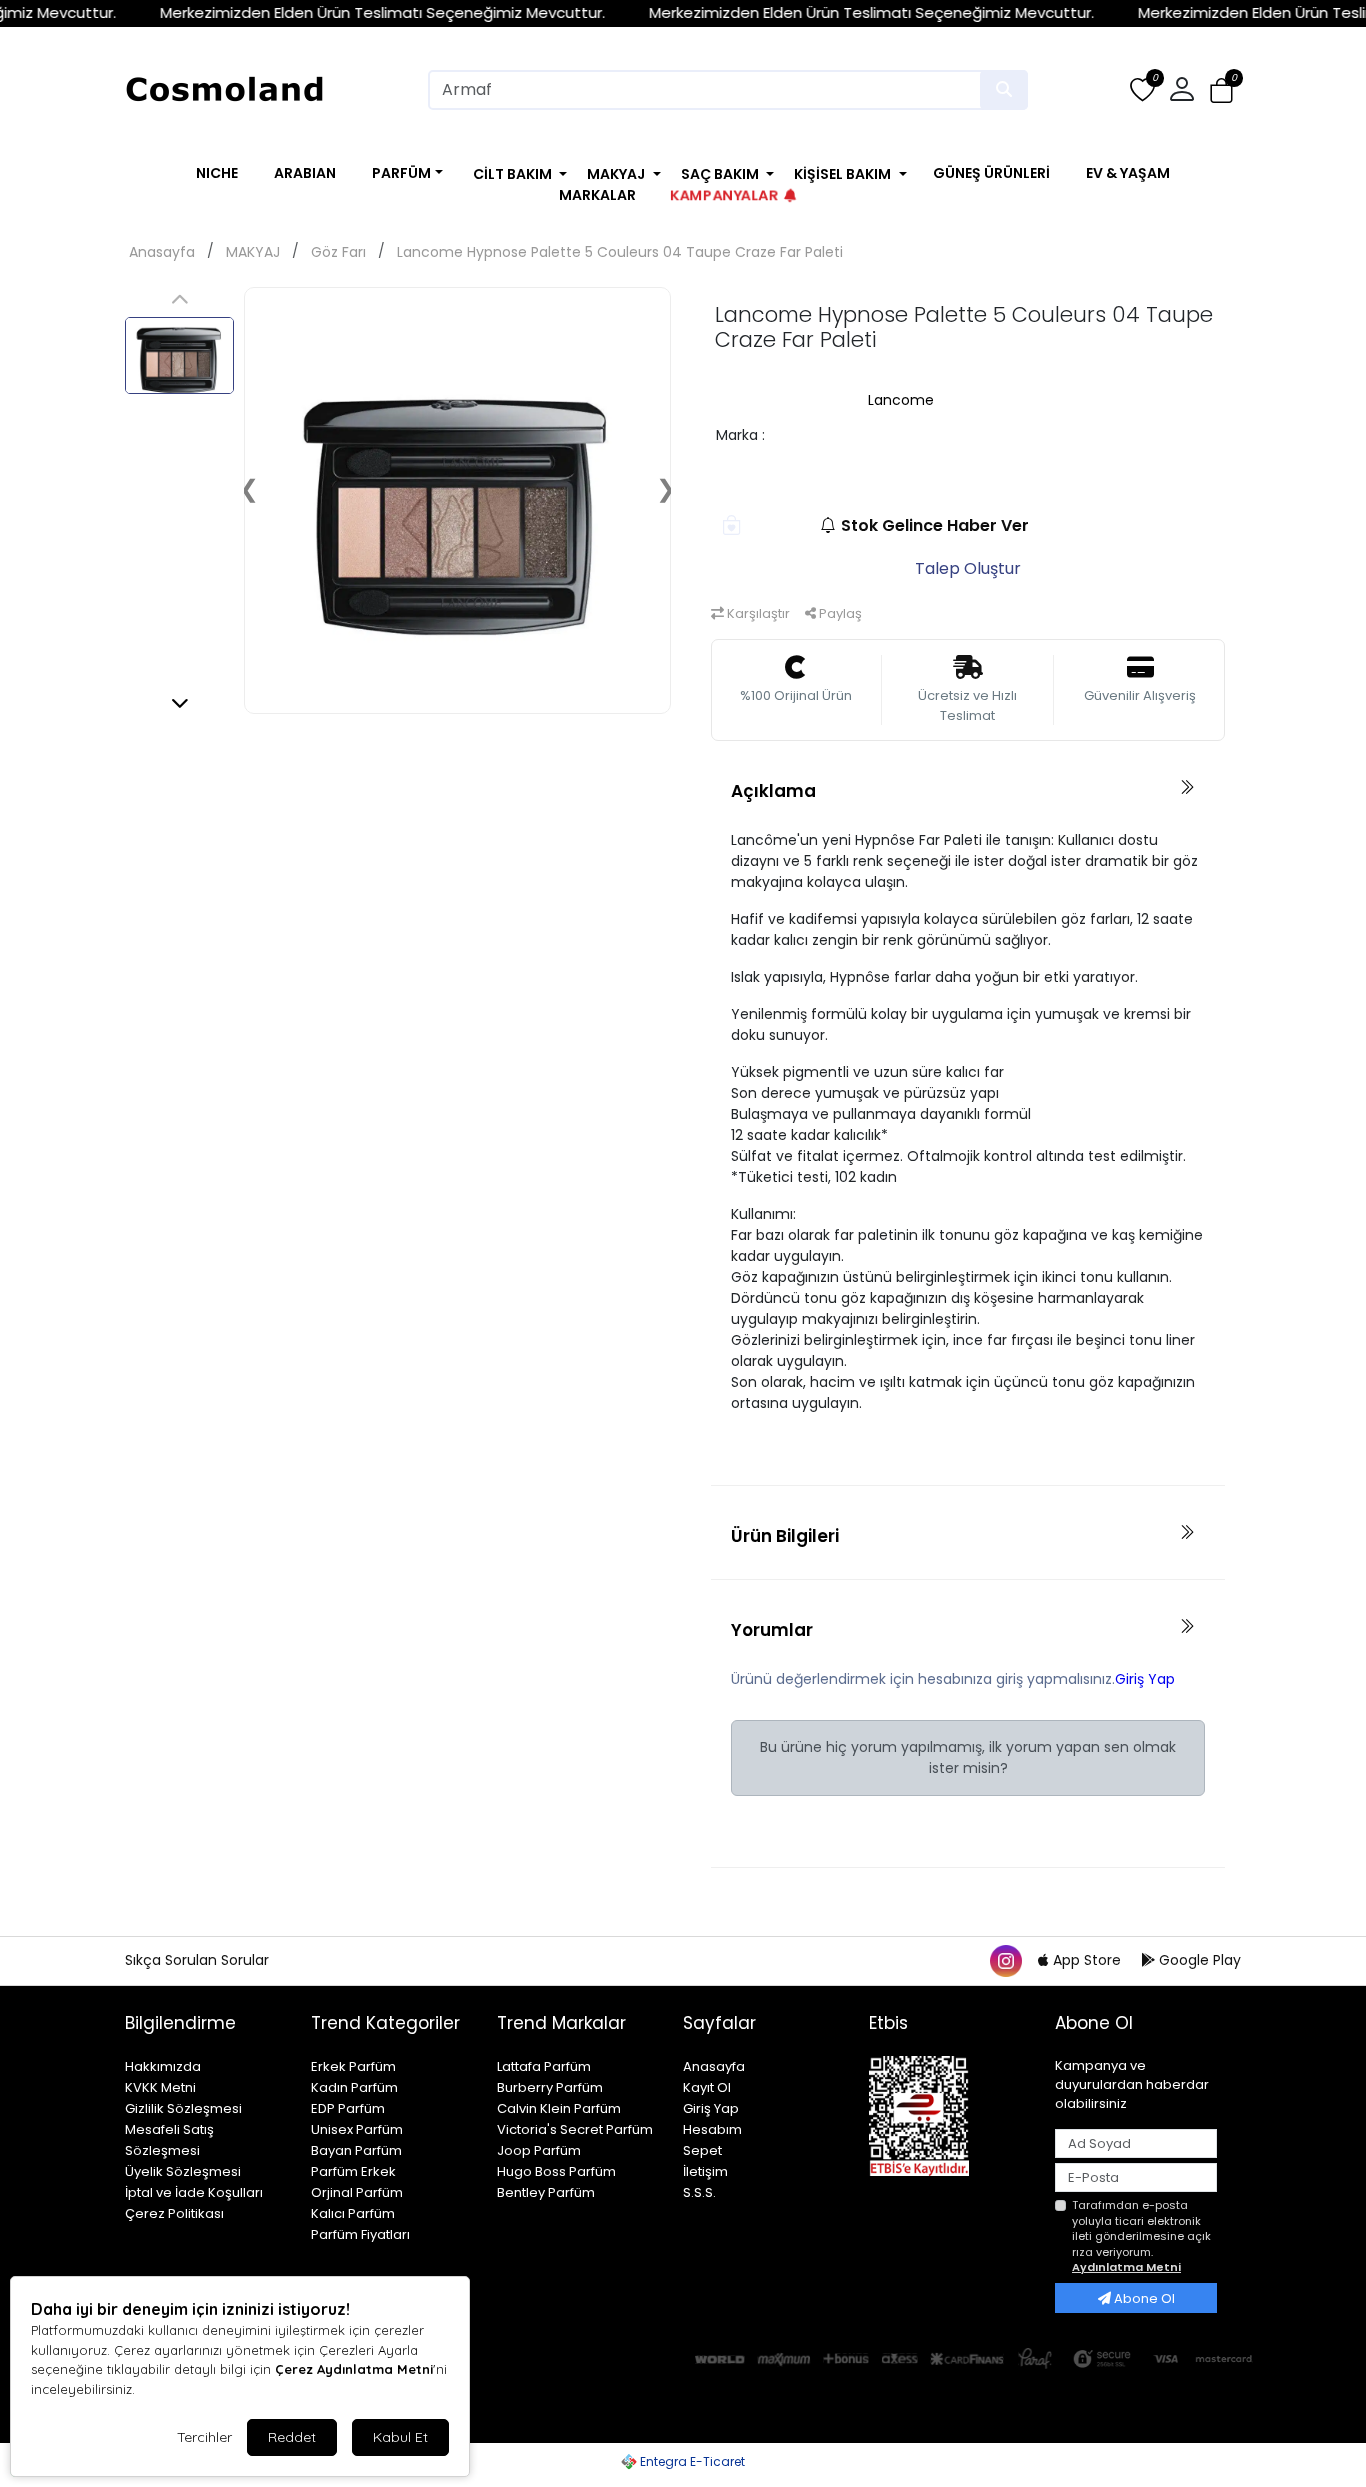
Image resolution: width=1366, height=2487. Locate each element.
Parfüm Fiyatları (360, 2234)
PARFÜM (401, 173)
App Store (1087, 1960)
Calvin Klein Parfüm (559, 2108)
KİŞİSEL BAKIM (842, 174)
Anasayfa (162, 252)
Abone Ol (1143, 2298)
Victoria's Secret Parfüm (575, 2129)
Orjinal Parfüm (357, 2192)
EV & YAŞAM (1128, 173)
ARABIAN (305, 173)
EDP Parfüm (348, 2108)
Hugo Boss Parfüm (556, 2171)
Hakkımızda (163, 2066)
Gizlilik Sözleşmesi (183, 2108)
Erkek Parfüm (353, 2066)
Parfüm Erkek (353, 2171)
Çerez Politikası (174, 2213)
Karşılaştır (757, 613)
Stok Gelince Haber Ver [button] (935, 525)
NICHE (217, 173)
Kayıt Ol (707, 2087)
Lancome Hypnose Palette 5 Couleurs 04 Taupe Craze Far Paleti (620, 252)
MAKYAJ (616, 174)
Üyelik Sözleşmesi (183, 2171)
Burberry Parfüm (550, 2087)
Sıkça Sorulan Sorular (197, 1960)
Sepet (702, 2150)
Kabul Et (400, 2437)
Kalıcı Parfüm (353, 2213)
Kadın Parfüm (354, 2087)
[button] (1221, 90)
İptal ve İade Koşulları (194, 2192)
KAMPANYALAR (722, 194)
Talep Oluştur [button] (968, 568)
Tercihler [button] (204, 2437)
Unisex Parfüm (357, 2129)
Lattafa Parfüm (544, 2066)
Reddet (292, 2437)
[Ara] (1004, 90)
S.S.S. (699, 2192)
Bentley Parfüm (546, 2192)
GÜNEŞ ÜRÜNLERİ (991, 173)
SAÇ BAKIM (720, 174)
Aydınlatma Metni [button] (1126, 2267)
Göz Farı (338, 252)
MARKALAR (597, 195)
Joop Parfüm (539, 2150)
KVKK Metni (160, 2087)
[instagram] (1005, 1960)
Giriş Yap (1145, 1679)
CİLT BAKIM (512, 174)
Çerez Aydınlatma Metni (354, 2369)
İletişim (705, 2171)
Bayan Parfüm (356, 2150)
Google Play (1198, 1960)
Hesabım (712, 2129)
